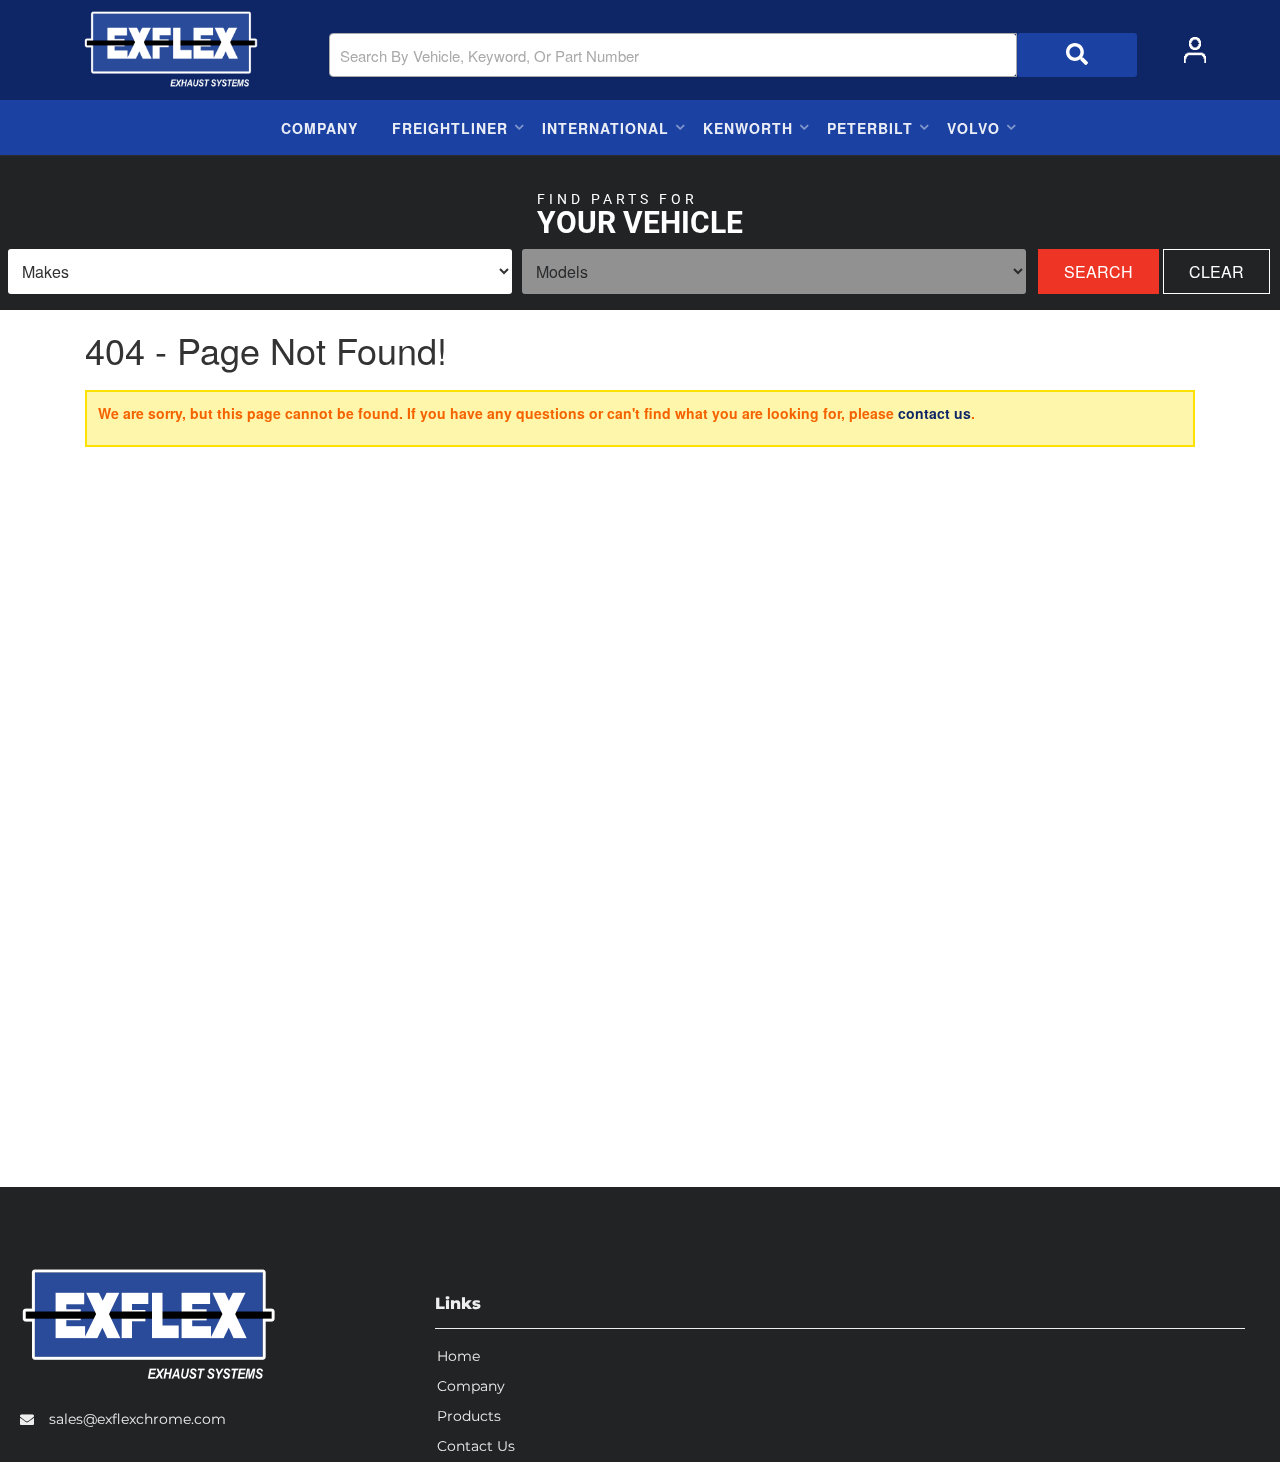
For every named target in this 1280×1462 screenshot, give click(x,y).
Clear (1216, 271)
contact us (934, 413)
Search (1098, 271)
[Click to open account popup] (1195, 50)
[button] (733, 55)
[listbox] (260, 271)
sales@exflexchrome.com (137, 1419)
